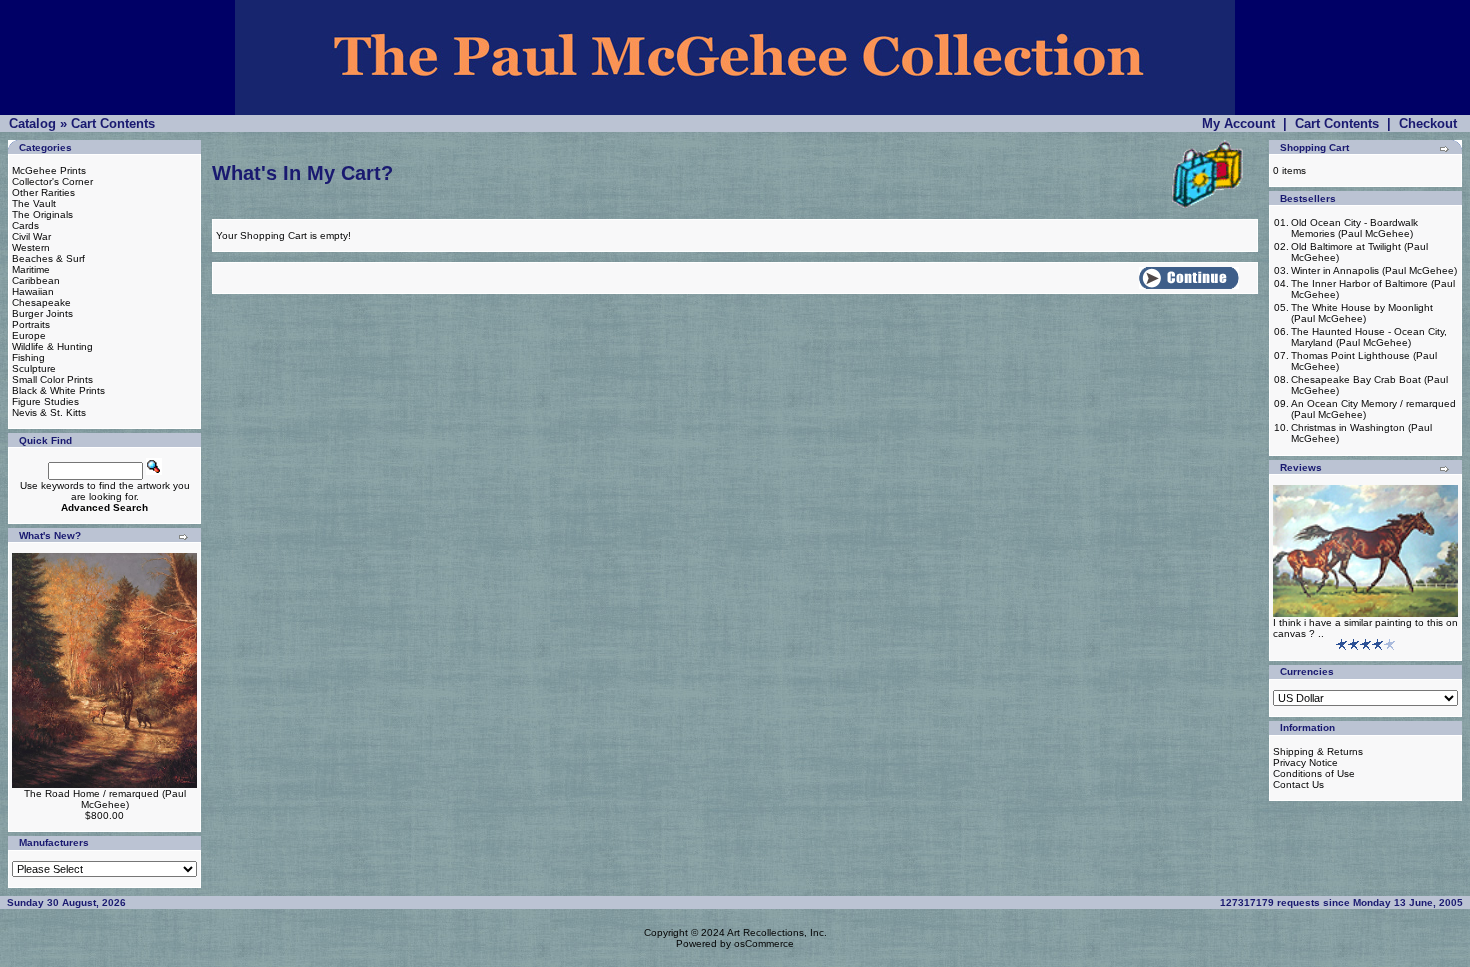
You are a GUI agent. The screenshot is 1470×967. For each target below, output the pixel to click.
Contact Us (1298, 784)
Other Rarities (43, 192)
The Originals (42, 214)
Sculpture (34, 368)
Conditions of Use (1314, 773)
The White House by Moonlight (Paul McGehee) (1362, 313)
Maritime (31, 269)
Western (31, 247)
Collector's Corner (52, 181)
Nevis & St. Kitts (49, 412)
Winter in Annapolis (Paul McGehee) (1374, 270)
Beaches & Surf (48, 258)
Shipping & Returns (1318, 751)
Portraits (31, 324)
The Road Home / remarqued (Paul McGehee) (105, 799)
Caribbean (36, 280)
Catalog (32, 123)
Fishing (28, 357)
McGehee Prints (49, 170)
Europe (29, 335)
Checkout (1428, 123)
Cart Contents (113, 123)
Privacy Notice (1305, 762)
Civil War (31, 236)
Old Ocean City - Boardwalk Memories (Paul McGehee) (1354, 228)
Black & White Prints (58, 390)
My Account (1238, 123)
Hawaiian (33, 291)
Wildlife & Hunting (52, 346)
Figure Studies (45, 401)
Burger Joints (42, 313)
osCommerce (764, 943)
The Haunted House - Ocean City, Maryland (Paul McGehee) (1369, 337)
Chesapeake (41, 302)
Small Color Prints (52, 379)
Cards (25, 225)
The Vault (34, 203)
